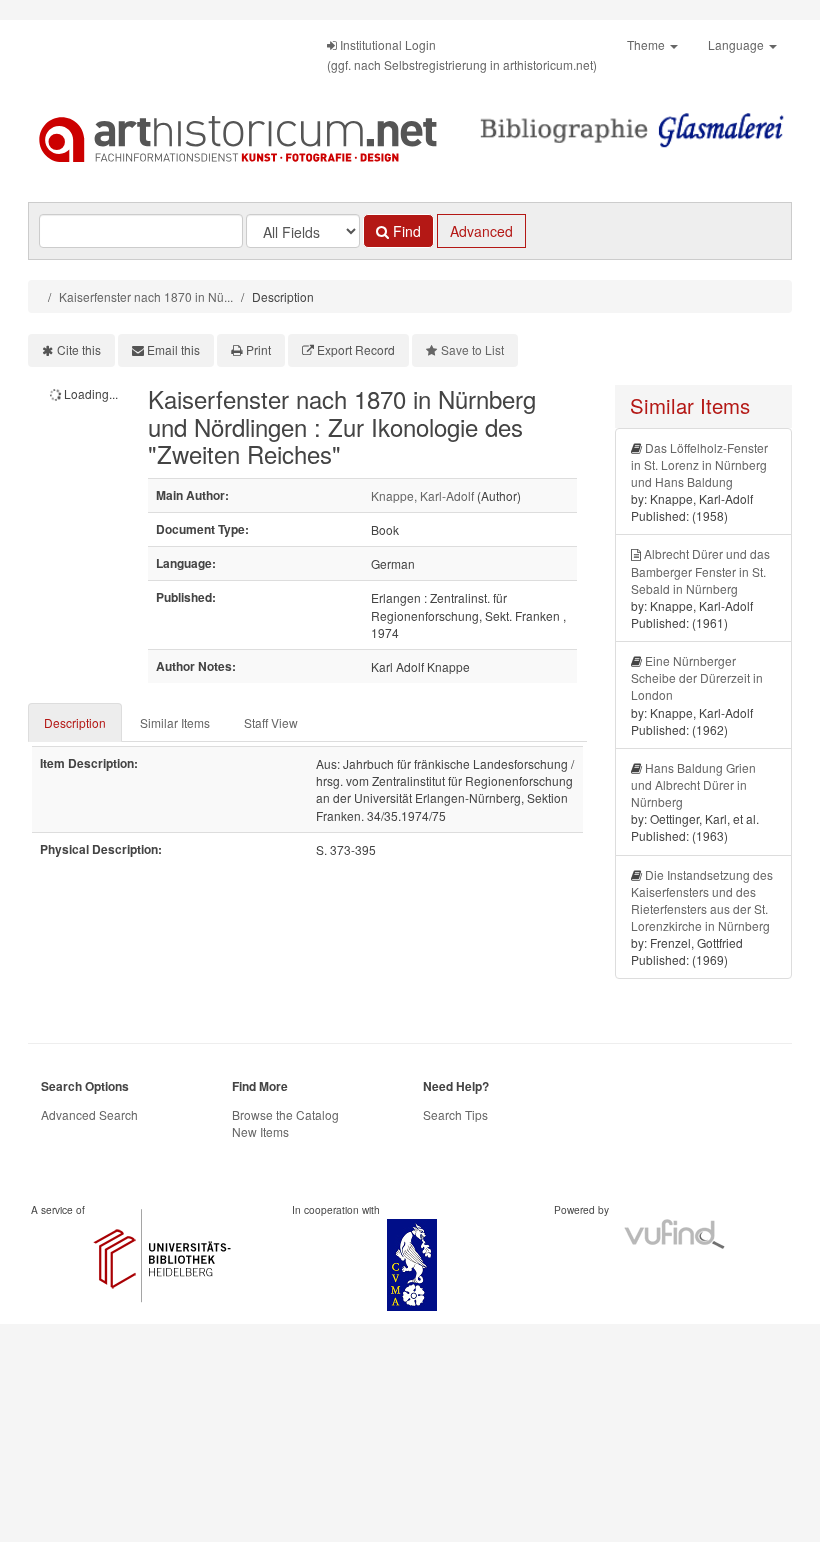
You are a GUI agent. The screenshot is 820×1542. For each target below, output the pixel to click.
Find (405, 231)
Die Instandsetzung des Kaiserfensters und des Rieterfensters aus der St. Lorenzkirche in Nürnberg (702, 900)
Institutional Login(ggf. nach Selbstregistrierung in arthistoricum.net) (462, 54)
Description (75, 722)
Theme (647, 44)
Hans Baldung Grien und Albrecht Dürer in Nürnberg (693, 784)
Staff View (271, 722)
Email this (173, 349)
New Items (260, 1131)
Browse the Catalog (285, 1114)
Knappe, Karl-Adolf (422, 495)
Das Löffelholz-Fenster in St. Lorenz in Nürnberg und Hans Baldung (699, 464)
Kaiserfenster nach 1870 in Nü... (146, 296)
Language (737, 44)
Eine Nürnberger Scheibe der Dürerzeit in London (697, 677)
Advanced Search (89, 1114)
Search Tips (455, 1114)
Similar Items (175, 722)
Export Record (356, 349)
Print (258, 349)
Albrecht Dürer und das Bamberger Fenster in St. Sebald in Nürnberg (700, 570)
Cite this (79, 349)
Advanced (481, 231)
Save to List (472, 349)
